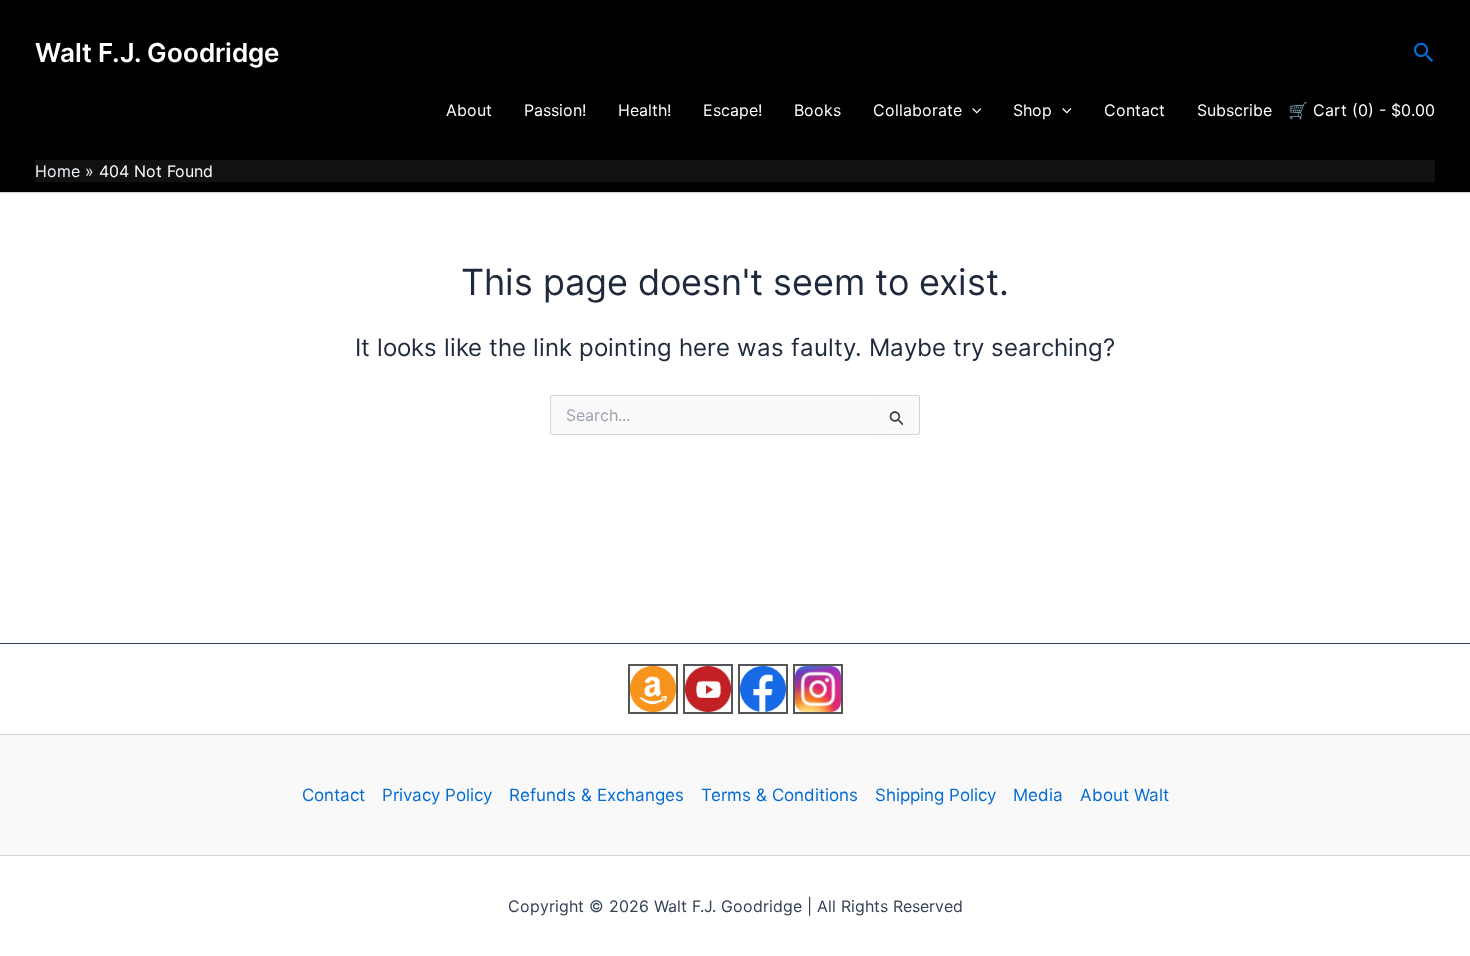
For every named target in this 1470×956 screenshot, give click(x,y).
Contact (1134, 110)
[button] (1424, 53)
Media (1038, 795)
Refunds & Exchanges (596, 795)
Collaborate (917, 110)
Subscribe (1234, 110)
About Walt (1124, 795)
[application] (972, 110)
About (469, 110)
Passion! (555, 110)
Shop (1032, 110)
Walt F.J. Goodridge (157, 52)
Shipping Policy (935, 795)
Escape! (732, 110)
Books (817, 110)
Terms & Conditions (779, 795)
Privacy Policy (437, 795)
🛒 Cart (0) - (1361, 110)
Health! (644, 110)
